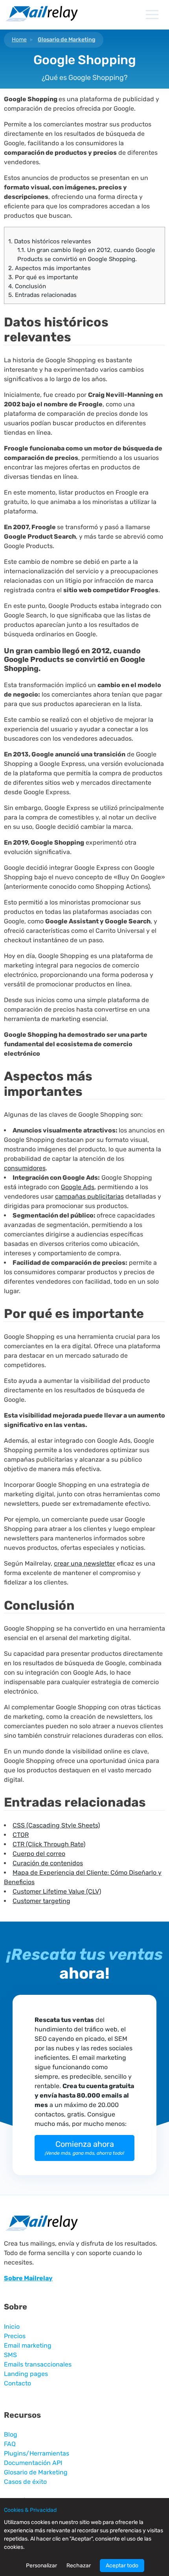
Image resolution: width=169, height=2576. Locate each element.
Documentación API (33, 2463)
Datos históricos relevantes (50, 241)
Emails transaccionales (38, 2364)
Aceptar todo (122, 2566)
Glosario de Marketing (67, 40)
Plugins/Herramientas (37, 2453)
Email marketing (28, 2345)
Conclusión (27, 286)
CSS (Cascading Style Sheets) (56, 1825)
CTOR (21, 1835)
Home (19, 40)
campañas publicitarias (89, 1196)
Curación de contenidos (48, 1863)
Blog (11, 2434)
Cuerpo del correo (39, 1854)
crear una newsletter (84, 1563)
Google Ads (78, 1187)
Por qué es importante (43, 277)
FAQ (10, 2444)
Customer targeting (41, 1901)
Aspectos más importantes (50, 268)
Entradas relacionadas (42, 295)
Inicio (12, 2327)
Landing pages (26, 2374)
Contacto (17, 2383)
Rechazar (79, 2566)
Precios (15, 2336)
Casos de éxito (25, 2482)
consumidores (25, 1168)
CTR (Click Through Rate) (49, 1844)
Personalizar (41, 2566)
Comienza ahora (84, 2148)
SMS (10, 2355)
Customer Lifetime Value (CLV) (57, 1891)
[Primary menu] (152, 15)
